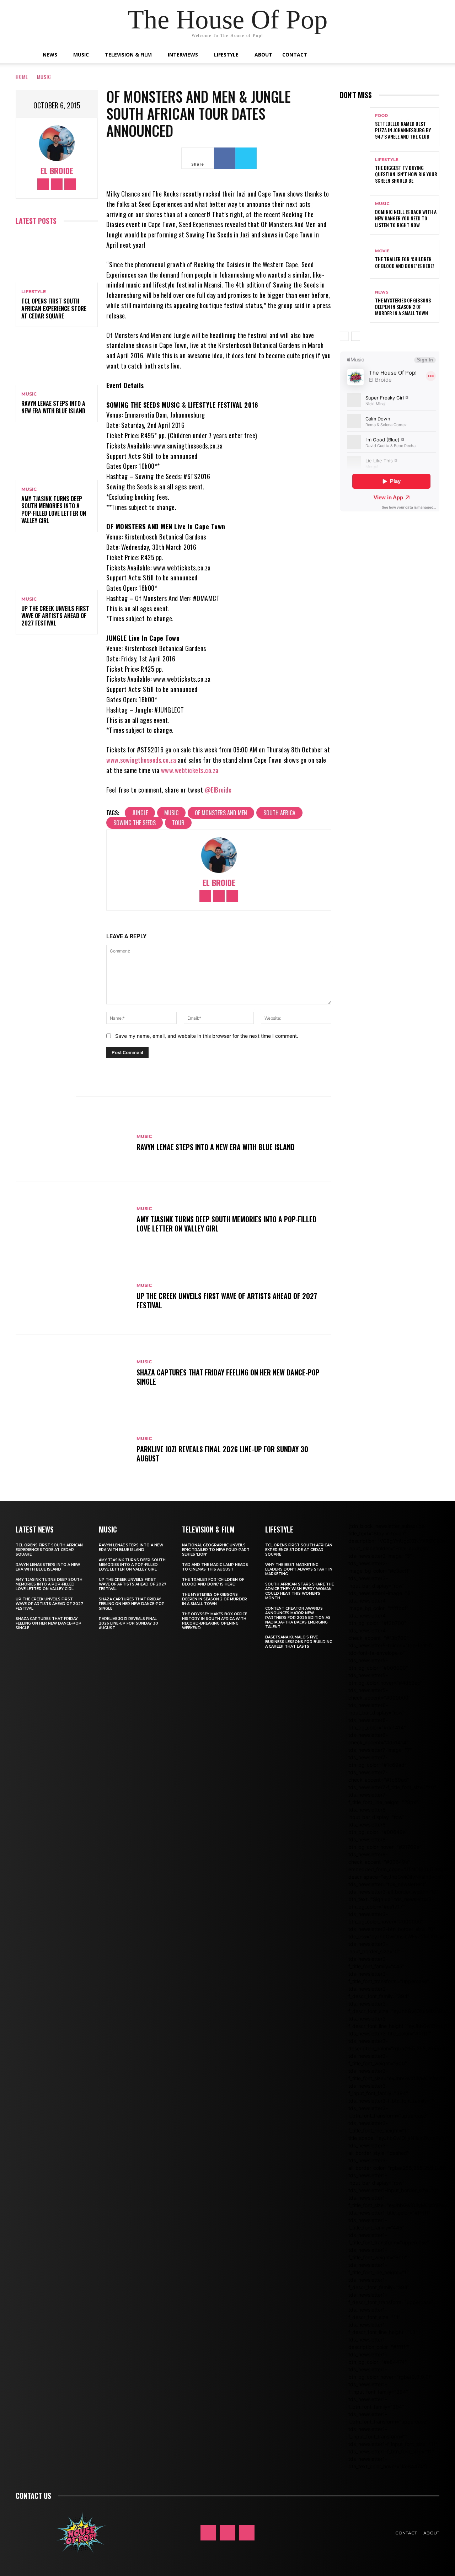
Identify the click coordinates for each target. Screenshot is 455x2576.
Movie (382, 251)
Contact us (33, 2496)
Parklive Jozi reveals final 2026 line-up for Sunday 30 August (222, 1454)
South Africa (279, 813)
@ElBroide (218, 790)
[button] (409, 55)
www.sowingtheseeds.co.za (141, 760)
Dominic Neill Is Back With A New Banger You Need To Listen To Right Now (406, 218)
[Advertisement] (397, 575)
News (50, 55)
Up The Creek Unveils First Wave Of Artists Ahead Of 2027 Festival (55, 616)
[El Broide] (57, 143)
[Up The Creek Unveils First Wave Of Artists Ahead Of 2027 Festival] (57, 565)
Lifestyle (226, 55)
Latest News (35, 1529)
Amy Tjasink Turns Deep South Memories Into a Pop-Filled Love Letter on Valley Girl (54, 510)
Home (22, 77)
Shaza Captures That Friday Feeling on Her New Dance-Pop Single (228, 1377)
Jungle (140, 813)
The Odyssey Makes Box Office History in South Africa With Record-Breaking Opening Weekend (215, 1621)
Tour (178, 823)
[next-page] (356, 336)
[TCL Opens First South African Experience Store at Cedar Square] (57, 258)
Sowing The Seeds (135, 823)
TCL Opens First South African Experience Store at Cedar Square (54, 308)
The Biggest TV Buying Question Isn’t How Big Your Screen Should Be (406, 174)
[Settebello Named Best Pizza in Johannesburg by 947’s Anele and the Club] (355, 127)
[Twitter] (70, 184)
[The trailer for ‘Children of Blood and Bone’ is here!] (355, 259)
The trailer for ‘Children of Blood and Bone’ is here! (405, 262)
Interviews (183, 55)
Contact (295, 55)
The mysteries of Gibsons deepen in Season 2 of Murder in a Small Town (403, 307)
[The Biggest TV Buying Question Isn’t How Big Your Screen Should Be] (355, 171)
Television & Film (128, 55)
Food (381, 116)
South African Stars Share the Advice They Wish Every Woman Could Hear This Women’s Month (299, 1591)
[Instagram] (57, 184)
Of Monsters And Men (221, 813)
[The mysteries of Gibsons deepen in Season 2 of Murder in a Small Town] (355, 303)
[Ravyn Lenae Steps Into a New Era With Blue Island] (57, 360)
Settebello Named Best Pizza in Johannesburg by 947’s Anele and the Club (403, 130)
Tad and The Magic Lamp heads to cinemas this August (215, 1567)
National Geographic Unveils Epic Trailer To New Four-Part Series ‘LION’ (216, 1550)
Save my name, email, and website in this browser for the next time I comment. (207, 1036)
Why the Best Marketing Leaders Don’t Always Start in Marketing (299, 1569)
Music (81, 55)
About (263, 55)
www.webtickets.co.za (190, 770)
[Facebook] (43, 184)
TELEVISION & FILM (208, 1529)
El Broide (57, 171)
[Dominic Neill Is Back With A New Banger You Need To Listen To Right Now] (355, 215)
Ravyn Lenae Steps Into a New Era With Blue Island (53, 407)
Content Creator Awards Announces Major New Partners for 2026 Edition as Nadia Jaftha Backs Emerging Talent (298, 1618)
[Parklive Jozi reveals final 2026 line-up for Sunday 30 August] (73, 1450)
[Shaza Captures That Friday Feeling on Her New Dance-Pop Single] (73, 1373)
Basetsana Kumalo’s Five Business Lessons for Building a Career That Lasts (299, 1642)
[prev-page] (344, 336)
